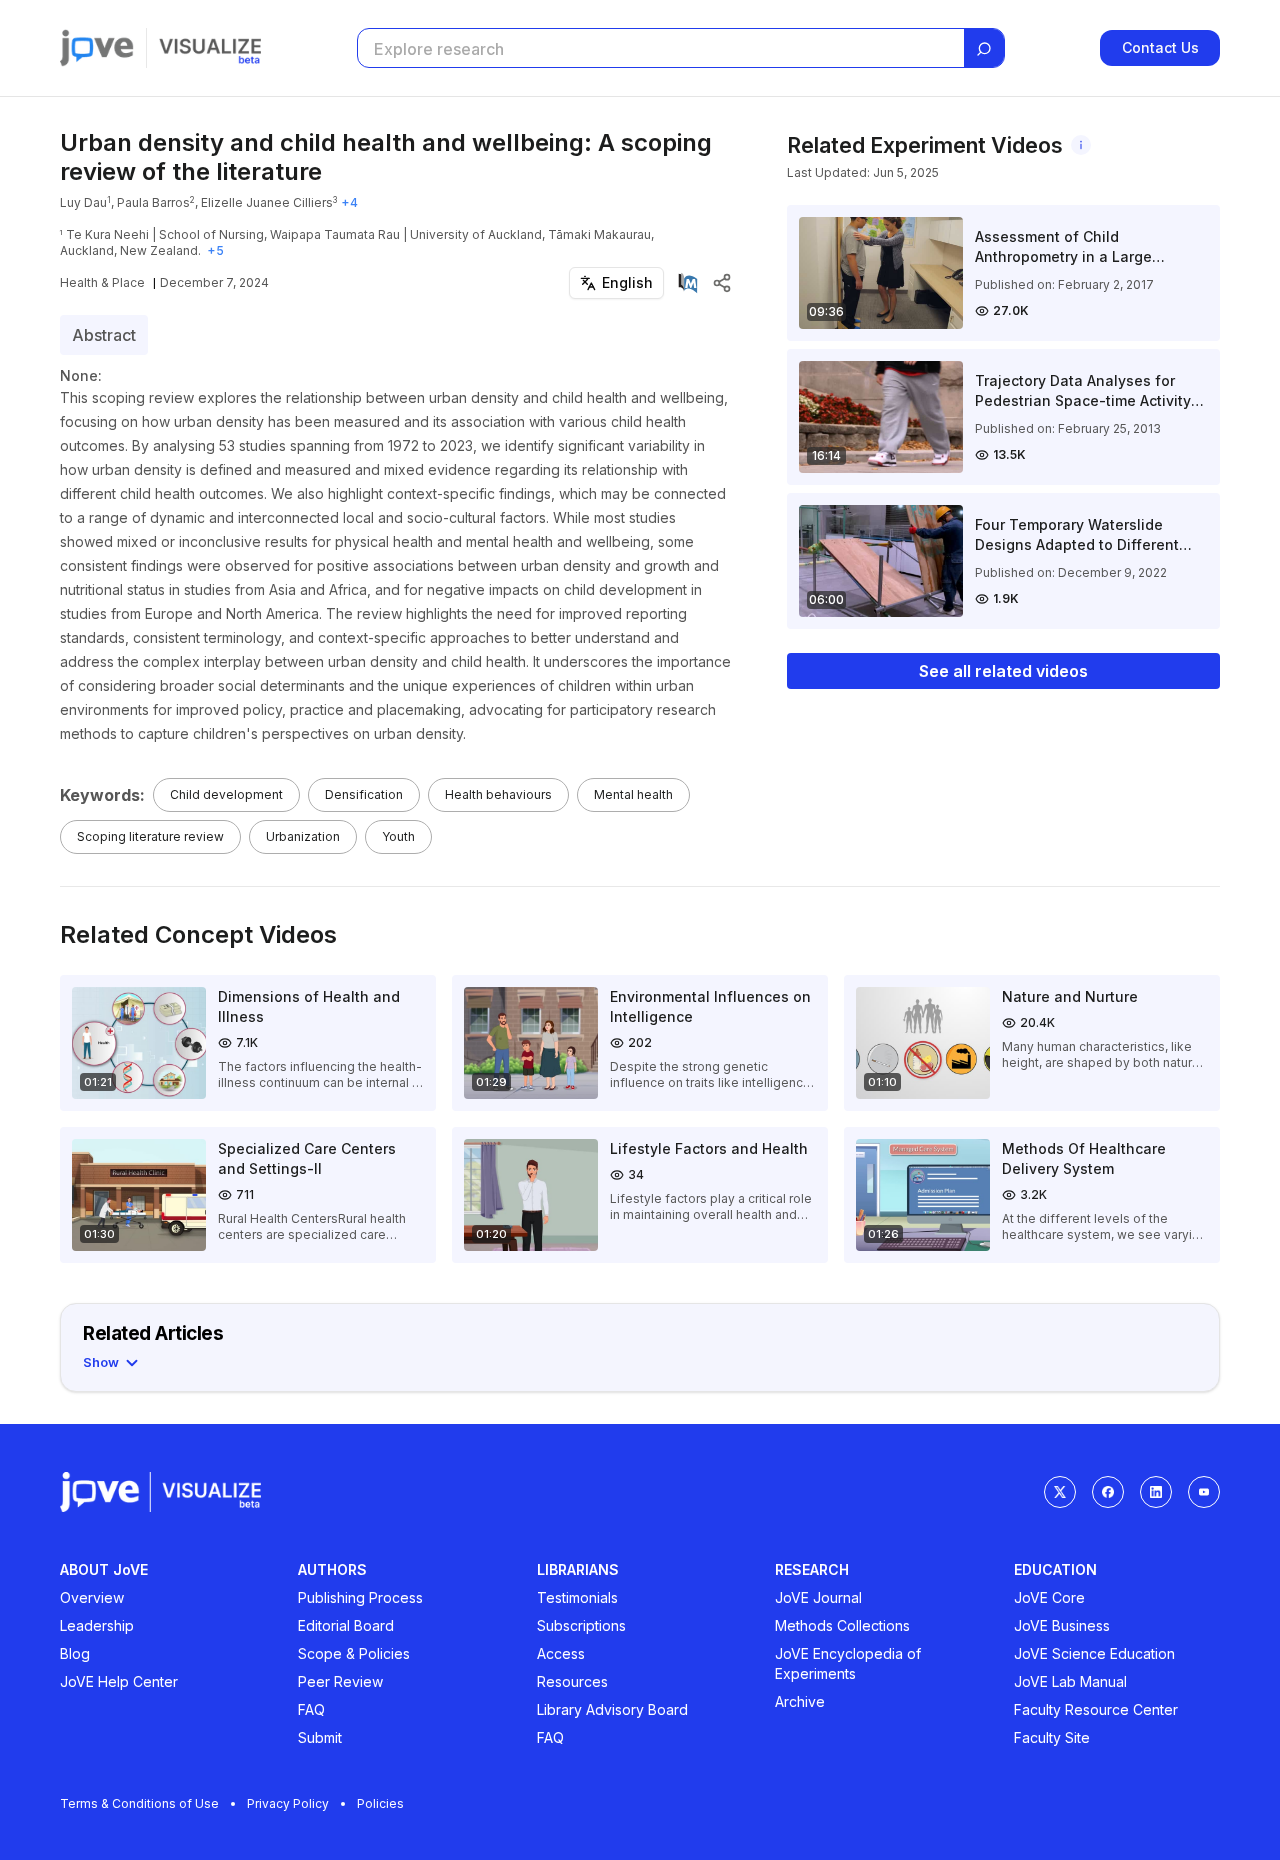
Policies (380, 1803)
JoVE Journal (818, 1597)
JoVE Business (1062, 1625)
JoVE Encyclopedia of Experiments (848, 1663)
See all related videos (1003, 671)
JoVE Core (1049, 1597)
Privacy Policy (288, 1803)
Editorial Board (346, 1625)
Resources (572, 1681)
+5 (215, 250)
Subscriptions (581, 1625)
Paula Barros (153, 202)
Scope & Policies (354, 1653)
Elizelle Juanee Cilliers (267, 202)
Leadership (97, 1625)
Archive (800, 1701)
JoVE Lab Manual (1070, 1681)
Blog (75, 1653)
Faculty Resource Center (1096, 1709)
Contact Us (1160, 47)
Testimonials (577, 1597)
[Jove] (97, 48)
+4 (349, 202)
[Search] (984, 49)
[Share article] (722, 283)
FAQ (311, 1709)
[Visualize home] (210, 48)
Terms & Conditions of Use (139, 1803)
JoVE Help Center (119, 1681)
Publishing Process (360, 1597)
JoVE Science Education (1094, 1653)
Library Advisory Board (612, 1709)
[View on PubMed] (688, 283)
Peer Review (340, 1681)
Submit (320, 1737)
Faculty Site (1052, 1737)
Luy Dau (83, 202)
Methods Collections (842, 1625)
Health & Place (102, 282)
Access (561, 1653)
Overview (92, 1597)
